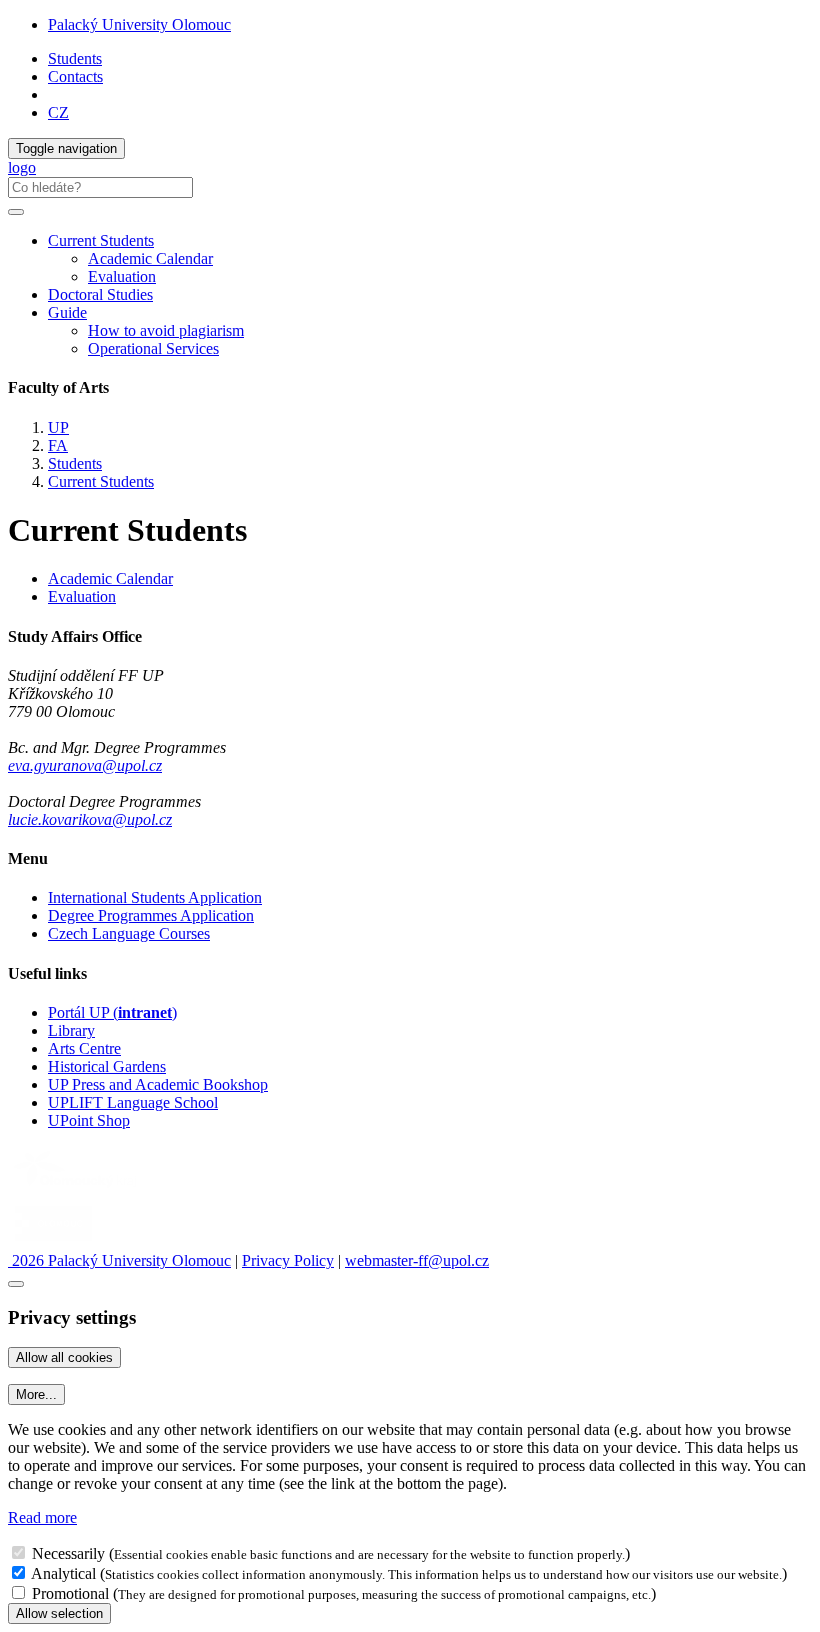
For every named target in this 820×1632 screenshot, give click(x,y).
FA (58, 445)
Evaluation (122, 276)
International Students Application (155, 897)
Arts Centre (84, 1048)
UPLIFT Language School (133, 1102)
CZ (58, 112)
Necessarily (68, 1553)
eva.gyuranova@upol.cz (85, 765)
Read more (42, 1517)
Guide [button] (67, 312)
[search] (16, 212)
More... (36, 1394)
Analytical (63, 1573)
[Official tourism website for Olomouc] (53, 1242)
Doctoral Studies (100, 294)
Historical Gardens (107, 1066)
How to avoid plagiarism (166, 330)
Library (71, 1030)
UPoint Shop (89, 1120)
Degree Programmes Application (151, 915)
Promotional (70, 1593)
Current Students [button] (101, 240)
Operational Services (153, 348)
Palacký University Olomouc (139, 24)
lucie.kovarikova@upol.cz (90, 819)
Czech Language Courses (129, 933)
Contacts (75, 76)
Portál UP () (112, 1012)
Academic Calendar (150, 258)
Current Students (101, 481)
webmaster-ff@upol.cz (417, 1260)
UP (58, 427)
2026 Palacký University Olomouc (119, 1260)
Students (75, 58)
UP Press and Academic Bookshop (158, 1084)
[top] (16, 1284)
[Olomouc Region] (77, 1189)
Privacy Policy (288, 1260)
